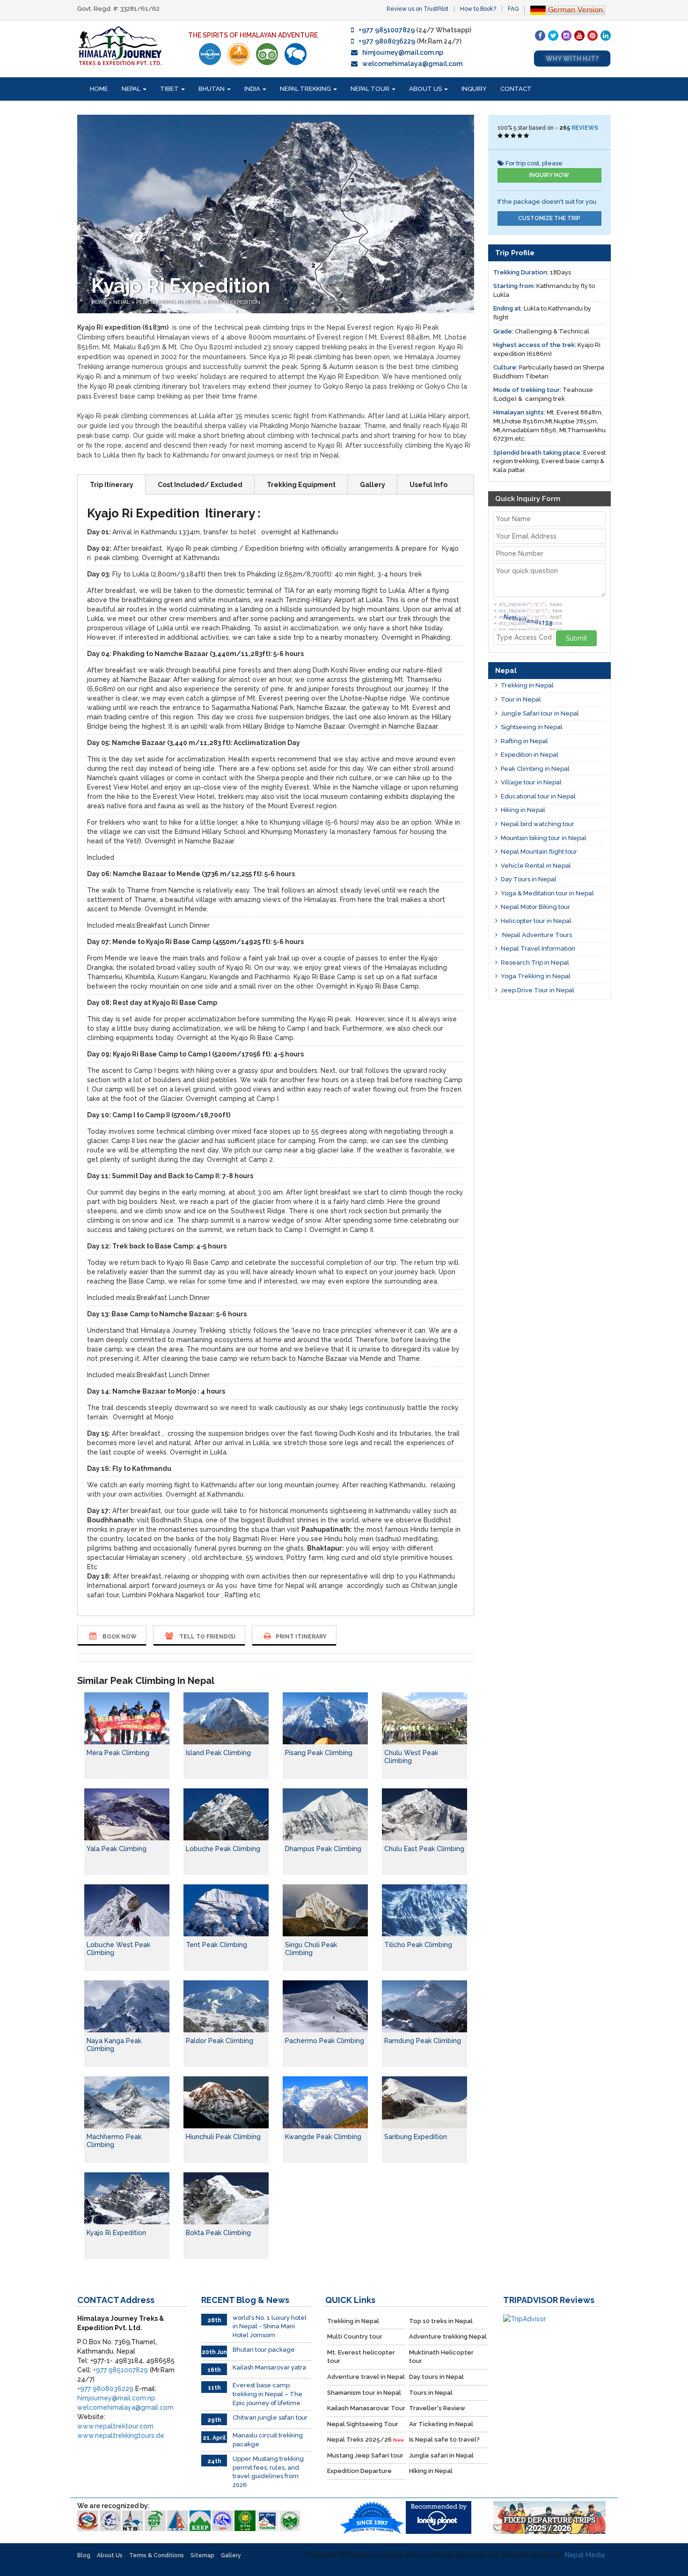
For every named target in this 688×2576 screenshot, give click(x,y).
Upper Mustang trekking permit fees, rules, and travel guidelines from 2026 (268, 2472)
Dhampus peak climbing (323, 1849)
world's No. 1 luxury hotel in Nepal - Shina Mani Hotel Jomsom (270, 2326)
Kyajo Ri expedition (116, 2233)
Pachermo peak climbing (325, 2041)
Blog (84, 2555)
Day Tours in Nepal (529, 879)
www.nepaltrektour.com (115, 2426)
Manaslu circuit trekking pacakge (268, 2440)
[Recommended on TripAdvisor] (267, 54)
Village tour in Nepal (531, 782)
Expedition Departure (359, 2471)
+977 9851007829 (387, 30)
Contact (516, 89)
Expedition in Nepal (530, 755)
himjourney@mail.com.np (403, 52)
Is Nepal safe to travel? (444, 2439)
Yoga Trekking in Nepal (536, 976)
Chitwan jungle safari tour (270, 2417)
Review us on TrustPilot (417, 9)
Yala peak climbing (117, 1849)
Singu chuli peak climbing (311, 1949)
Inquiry (474, 89)
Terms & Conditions (157, 2555)
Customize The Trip (549, 218)
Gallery (373, 485)
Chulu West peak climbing (411, 1757)
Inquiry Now (549, 175)
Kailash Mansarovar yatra (269, 2367)
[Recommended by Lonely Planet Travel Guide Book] (210, 54)
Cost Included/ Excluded (200, 485)
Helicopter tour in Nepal (536, 921)
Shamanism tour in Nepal (364, 2393)
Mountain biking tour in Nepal (544, 838)
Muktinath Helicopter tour (441, 2357)
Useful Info (428, 485)
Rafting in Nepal (524, 741)
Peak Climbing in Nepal (169, 302)
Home (99, 89)
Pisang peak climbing (319, 1753)
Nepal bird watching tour (538, 824)
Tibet (170, 89)
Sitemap (202, 2555)
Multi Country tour (355, 2336)
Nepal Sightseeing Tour (363, 2424)
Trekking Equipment (301, 485)
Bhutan (212, 89)
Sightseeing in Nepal (532, 727)
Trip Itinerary (112, 485)
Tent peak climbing (216, 1945)
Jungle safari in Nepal (441, 2455)
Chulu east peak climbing (424, 1849)
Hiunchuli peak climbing (223, 2137)
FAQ (513, 9)
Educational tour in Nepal (538, 796)
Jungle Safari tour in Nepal (540, 713)
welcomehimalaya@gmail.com (412, 64)
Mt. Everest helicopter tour (361, 2357)
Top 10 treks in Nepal (441, 2321)
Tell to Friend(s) (207, 1637)
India (253, 89)
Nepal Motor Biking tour (535, 907)
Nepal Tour (371, 89)
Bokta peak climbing (218, 2233)
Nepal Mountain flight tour (539, 852)
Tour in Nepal (521, 699)
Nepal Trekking (306, 89)
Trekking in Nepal (527, 685)
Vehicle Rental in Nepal (536, 866)
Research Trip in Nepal (535, 963)
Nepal (132, 89)
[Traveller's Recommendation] (296, 54)
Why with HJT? (572, 59)
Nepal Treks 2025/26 (366, 2439)
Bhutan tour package (264, 2350)
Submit (576, 638)
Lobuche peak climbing (223, 1849)
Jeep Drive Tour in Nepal (538, 990)
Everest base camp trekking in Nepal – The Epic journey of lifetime (267, 2394)
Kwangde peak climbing (323, 2137)
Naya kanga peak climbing (114, 2045)
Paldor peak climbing (220, 2041)
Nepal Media (585, 2555)
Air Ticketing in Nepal (441, 2424)
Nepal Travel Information (538, 948)
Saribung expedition (416, 2137)
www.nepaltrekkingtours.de (121, 2436)
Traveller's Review (437, 2408)
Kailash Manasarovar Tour (366, 2408)
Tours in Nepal (431, 2393)
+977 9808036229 (387, 41)
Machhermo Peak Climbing (114, 2141)
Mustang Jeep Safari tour (365, 2455)
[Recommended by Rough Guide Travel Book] (238, 54)
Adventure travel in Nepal (366, 2377)
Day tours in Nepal (436, 2377)
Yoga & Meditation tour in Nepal (547, 893)
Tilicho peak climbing (418, 1945)
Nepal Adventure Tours (536, 935)
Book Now (119, 1637)
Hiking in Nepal (523, 810)
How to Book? (478, 9)
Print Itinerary (301, 1637)
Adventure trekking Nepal (448, 2336)
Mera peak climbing (118, 1753)
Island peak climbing (218, 1753)
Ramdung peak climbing (423, 2041)
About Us (426, 89)
